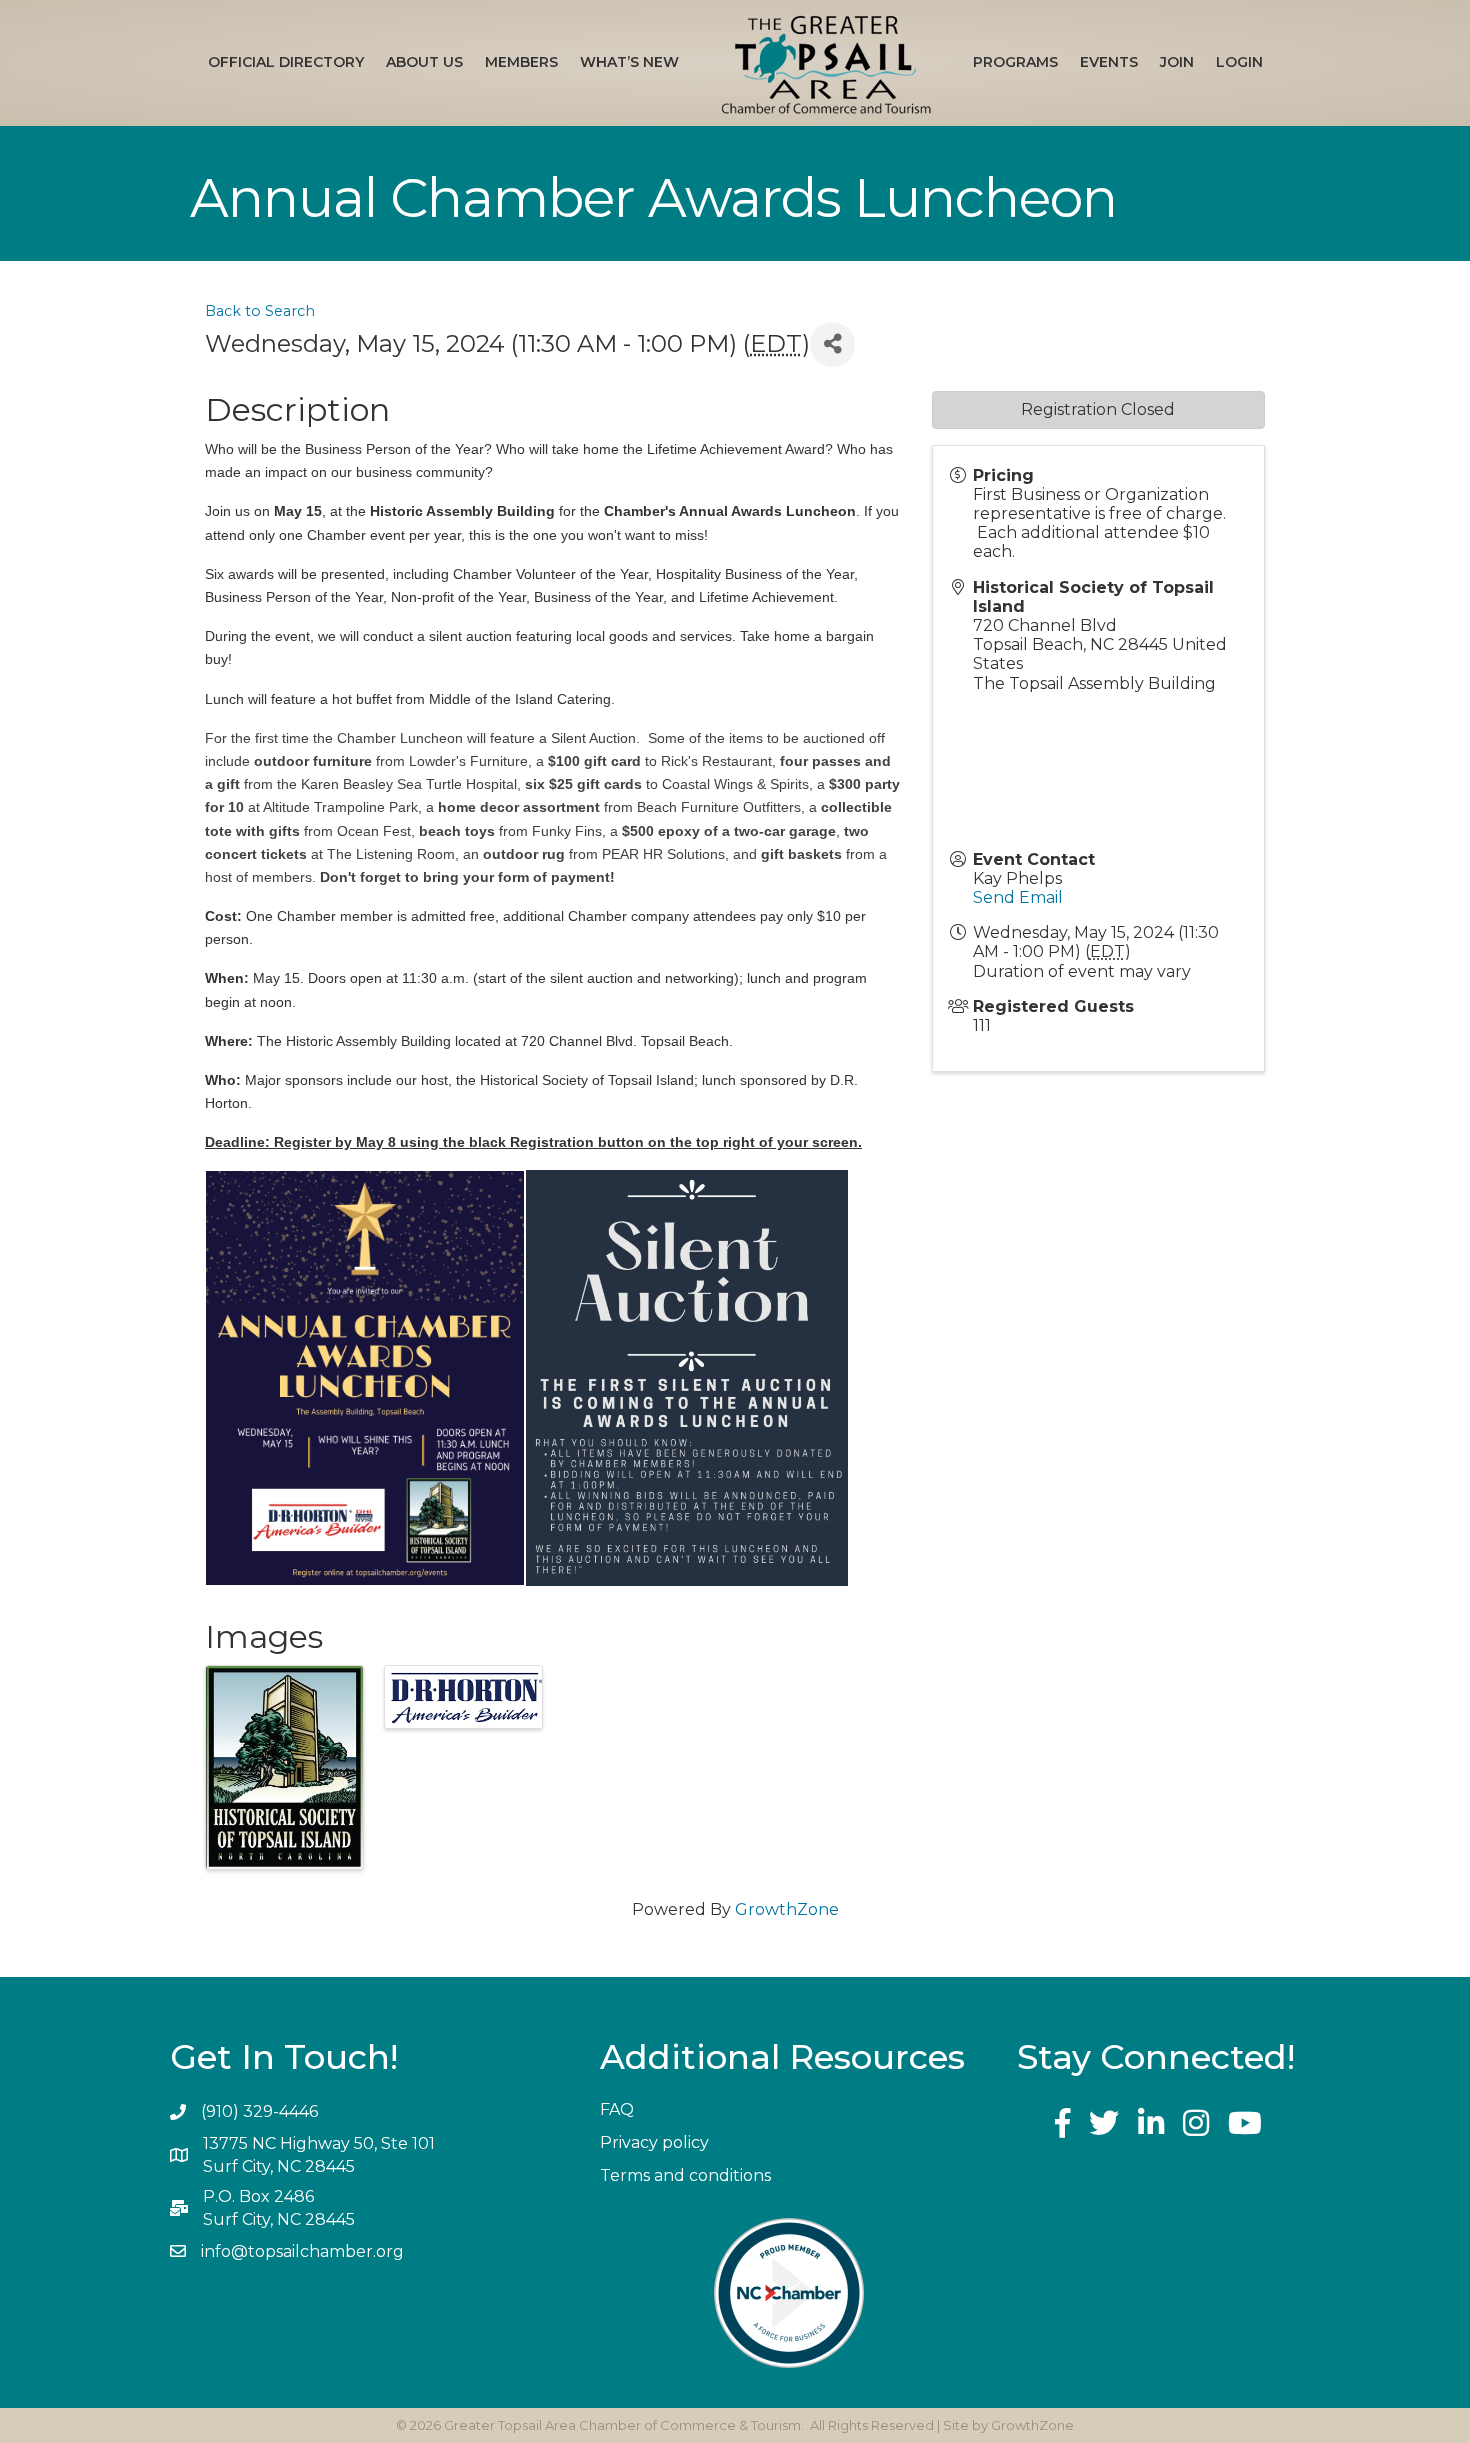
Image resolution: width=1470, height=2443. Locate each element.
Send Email (1018, 897)
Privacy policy (654, 2142)
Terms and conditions (685, 2175)
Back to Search (260, 311)
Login (1239, 62)
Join (1177, 62)
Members (521, 62)
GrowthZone (787, 1909)
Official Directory (286, 62)
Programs (1015, 62)
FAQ (617, 2109)
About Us (424, 62)
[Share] (832, 344)
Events (1109, 62)
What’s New (629, 62)
